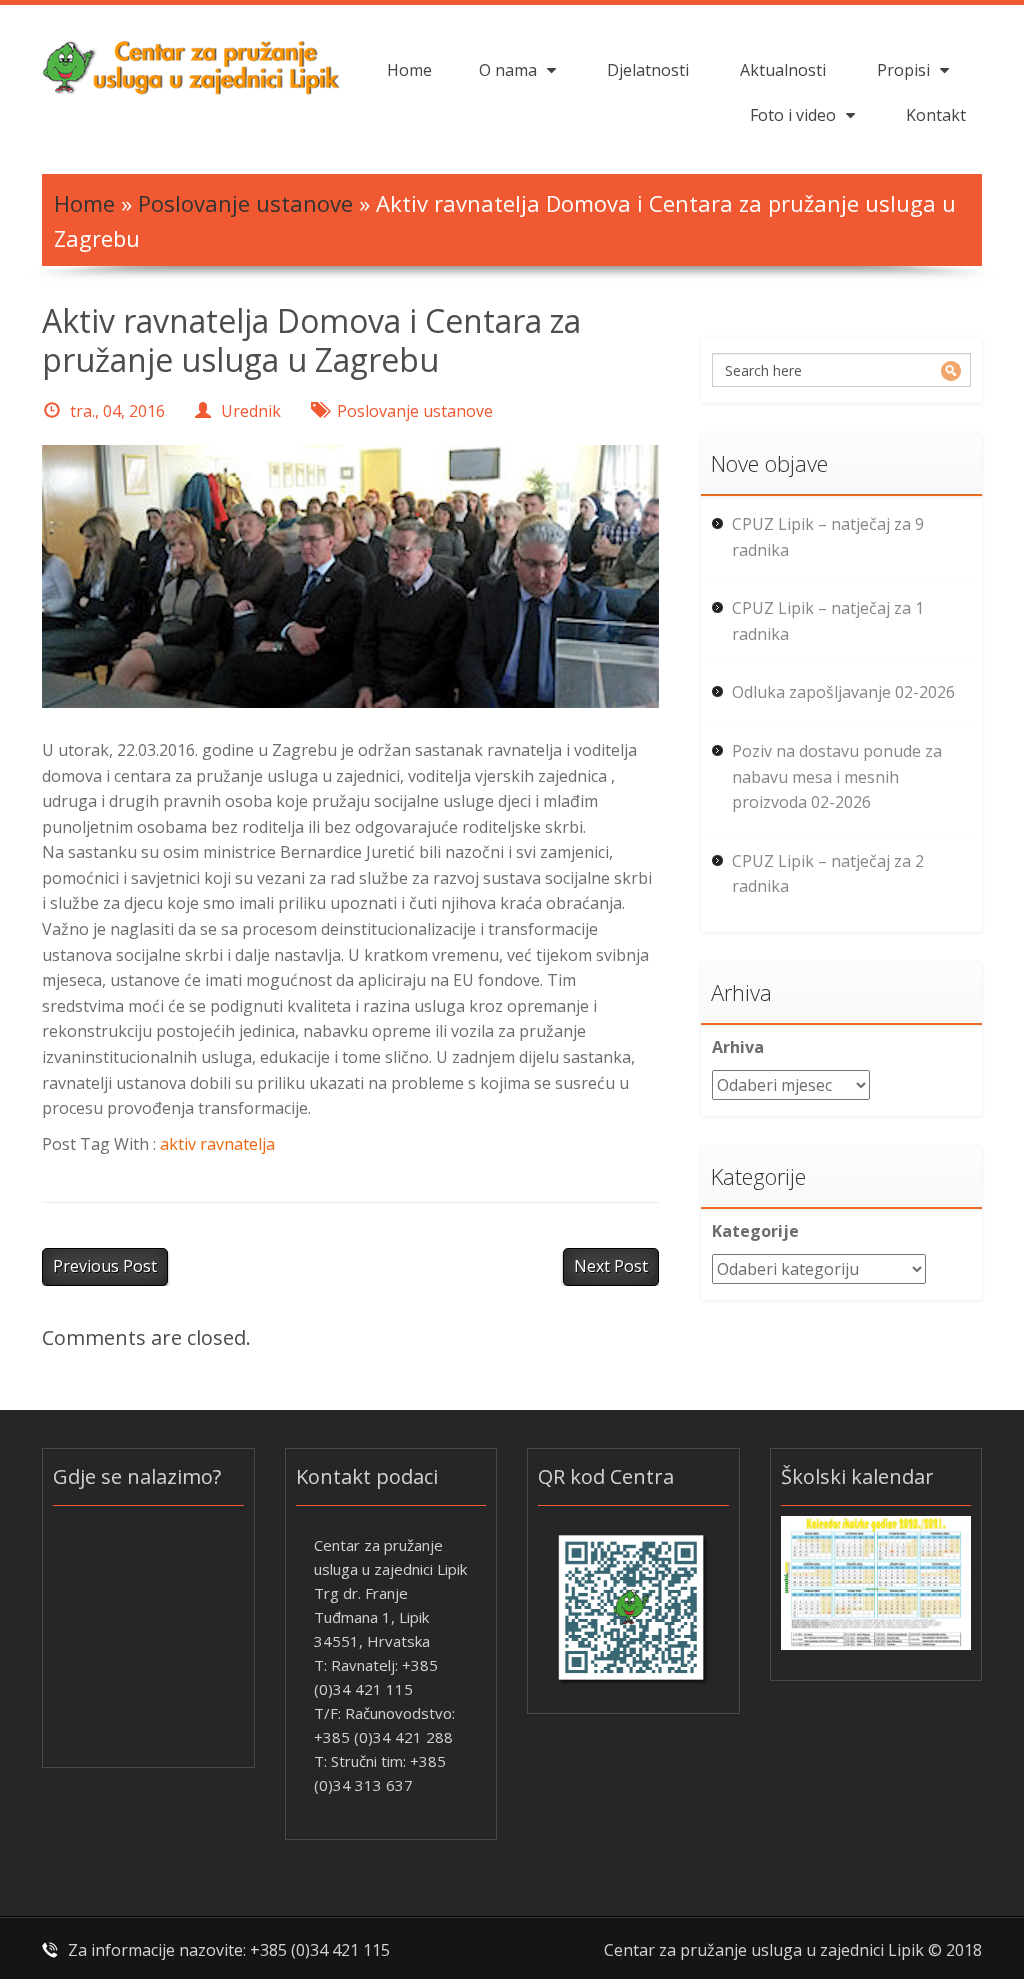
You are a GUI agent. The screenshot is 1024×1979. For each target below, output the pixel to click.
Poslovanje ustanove (245, 203)
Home (409, 70)
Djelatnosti (648, 70)
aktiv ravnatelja (217, 1144)
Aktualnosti (783, 70)
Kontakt (936, 115)
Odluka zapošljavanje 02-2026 (843, 692)
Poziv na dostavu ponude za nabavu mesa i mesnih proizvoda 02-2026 (837, 776)
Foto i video (793, 115)
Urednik (251, 411)
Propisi (903, 70)
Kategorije (755, 1231)
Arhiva (738, 1047)
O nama (508, 70)
